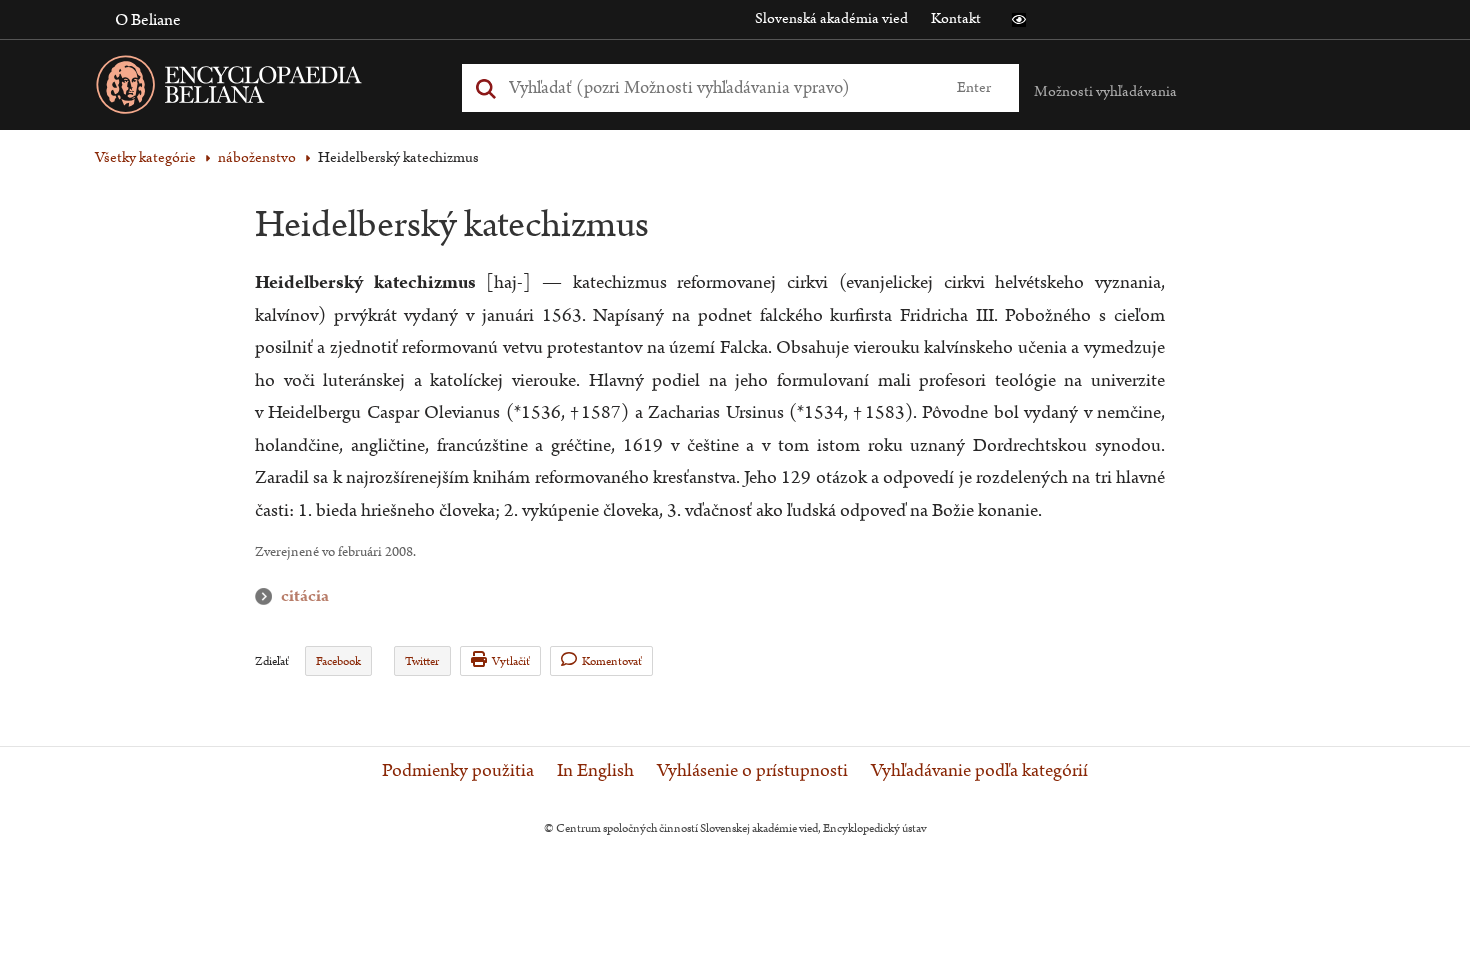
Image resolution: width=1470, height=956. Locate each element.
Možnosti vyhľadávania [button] (1105, 91)
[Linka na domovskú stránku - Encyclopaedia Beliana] (260, 88)
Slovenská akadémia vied (831, 18)
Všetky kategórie (145, 157)
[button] (1019, 20)
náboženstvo (257, 157)
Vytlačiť (511, 661)
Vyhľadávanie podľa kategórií (979, 771)
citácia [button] (268, 596)
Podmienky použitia (458, 771)
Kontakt (956, 18)
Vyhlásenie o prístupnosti (752, 771)
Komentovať (612, 661)
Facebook (338, 661)
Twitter (422, 661)
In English (595, 771)
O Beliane (148, 20)
